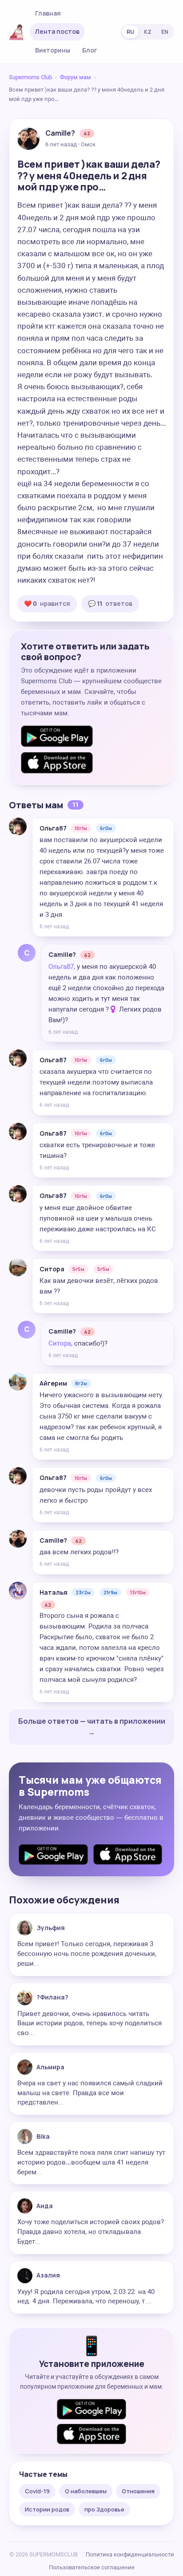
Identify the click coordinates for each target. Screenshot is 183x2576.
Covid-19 (37, 2491)
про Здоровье (104, 2509)
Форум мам (76, 77)
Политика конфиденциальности (130, 2554)
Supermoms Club (30, 77)
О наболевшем (86, 2491)
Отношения (138, 2491)
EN (165, 32)
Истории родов (47, 2509)
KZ (148, 32)
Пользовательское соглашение (92, 2567)
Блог (90, 50)
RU (130, 32)
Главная (48, 13)
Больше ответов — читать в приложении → (92, 1727)
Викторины (53, 50)
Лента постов (57, 31)
